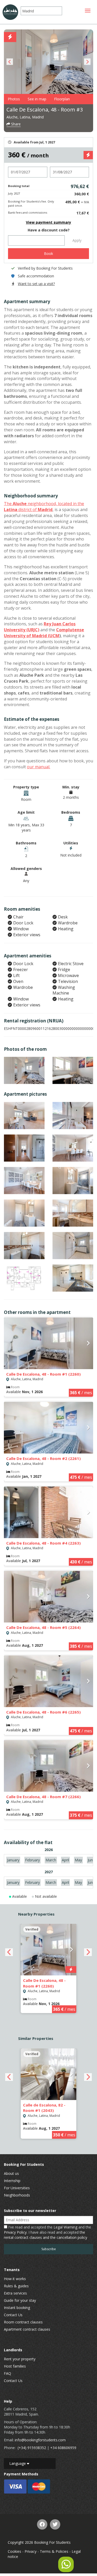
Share (15, 124)
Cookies (14, 2551)
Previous (10, 62)
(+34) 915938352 (32, 2448)
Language (18, 2463)
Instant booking (17, 2308)
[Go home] (10, 12)
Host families (15, 2366)
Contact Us (13, 2315)
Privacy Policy (15, 2232)
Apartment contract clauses (27, 2329)
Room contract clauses (23, 2322)
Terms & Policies (54, 2551)
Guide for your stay (20, 2300)
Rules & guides (16, 2286)
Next (87, 62)
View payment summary (48, 222)
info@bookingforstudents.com (40, 2440)
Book (48, 253)
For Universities (17, 2188)
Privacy (31, 2551)
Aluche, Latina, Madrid (25, 117)
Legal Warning (65, 2227)
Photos (14, 99)
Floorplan (62, 99)
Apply (77, 240)
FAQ (8, 2373)
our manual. (39, 767)
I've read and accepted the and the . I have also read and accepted (47, 2232)
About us (11, 2173)
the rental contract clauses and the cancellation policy (46, 2235)
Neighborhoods (17, 2195)
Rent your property (20, 2359)
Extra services (15, 2293)
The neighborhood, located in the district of (44, 507)
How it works (15, 2279)
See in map (37, 99)
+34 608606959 (63, 2448)
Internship (12, 2181)
